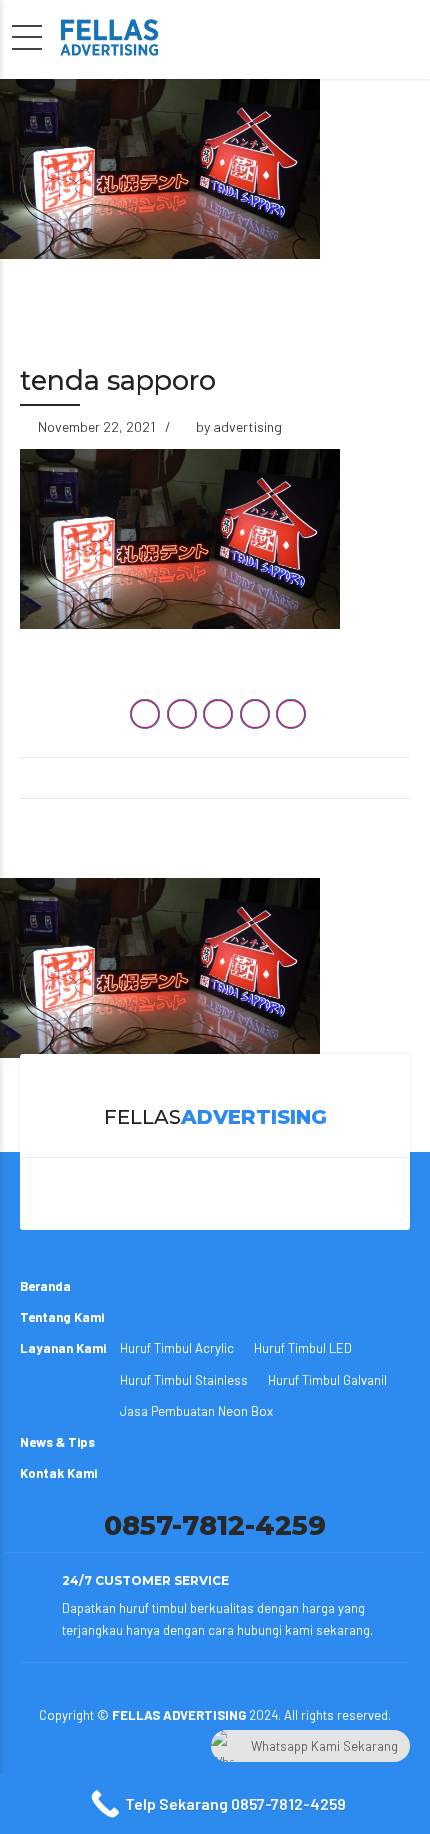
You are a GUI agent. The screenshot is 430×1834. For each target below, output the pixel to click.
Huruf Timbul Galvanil (327, 1380)
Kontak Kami (58, 1473)
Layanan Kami (63, 1348)
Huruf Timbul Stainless (184, 1380)
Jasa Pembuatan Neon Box (196, 1411)
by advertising (239, 426)
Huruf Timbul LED (303, 1348)
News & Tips (57, 1442)
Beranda (45, 1286)
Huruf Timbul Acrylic (177, 1348)
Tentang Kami (62, 1317)
